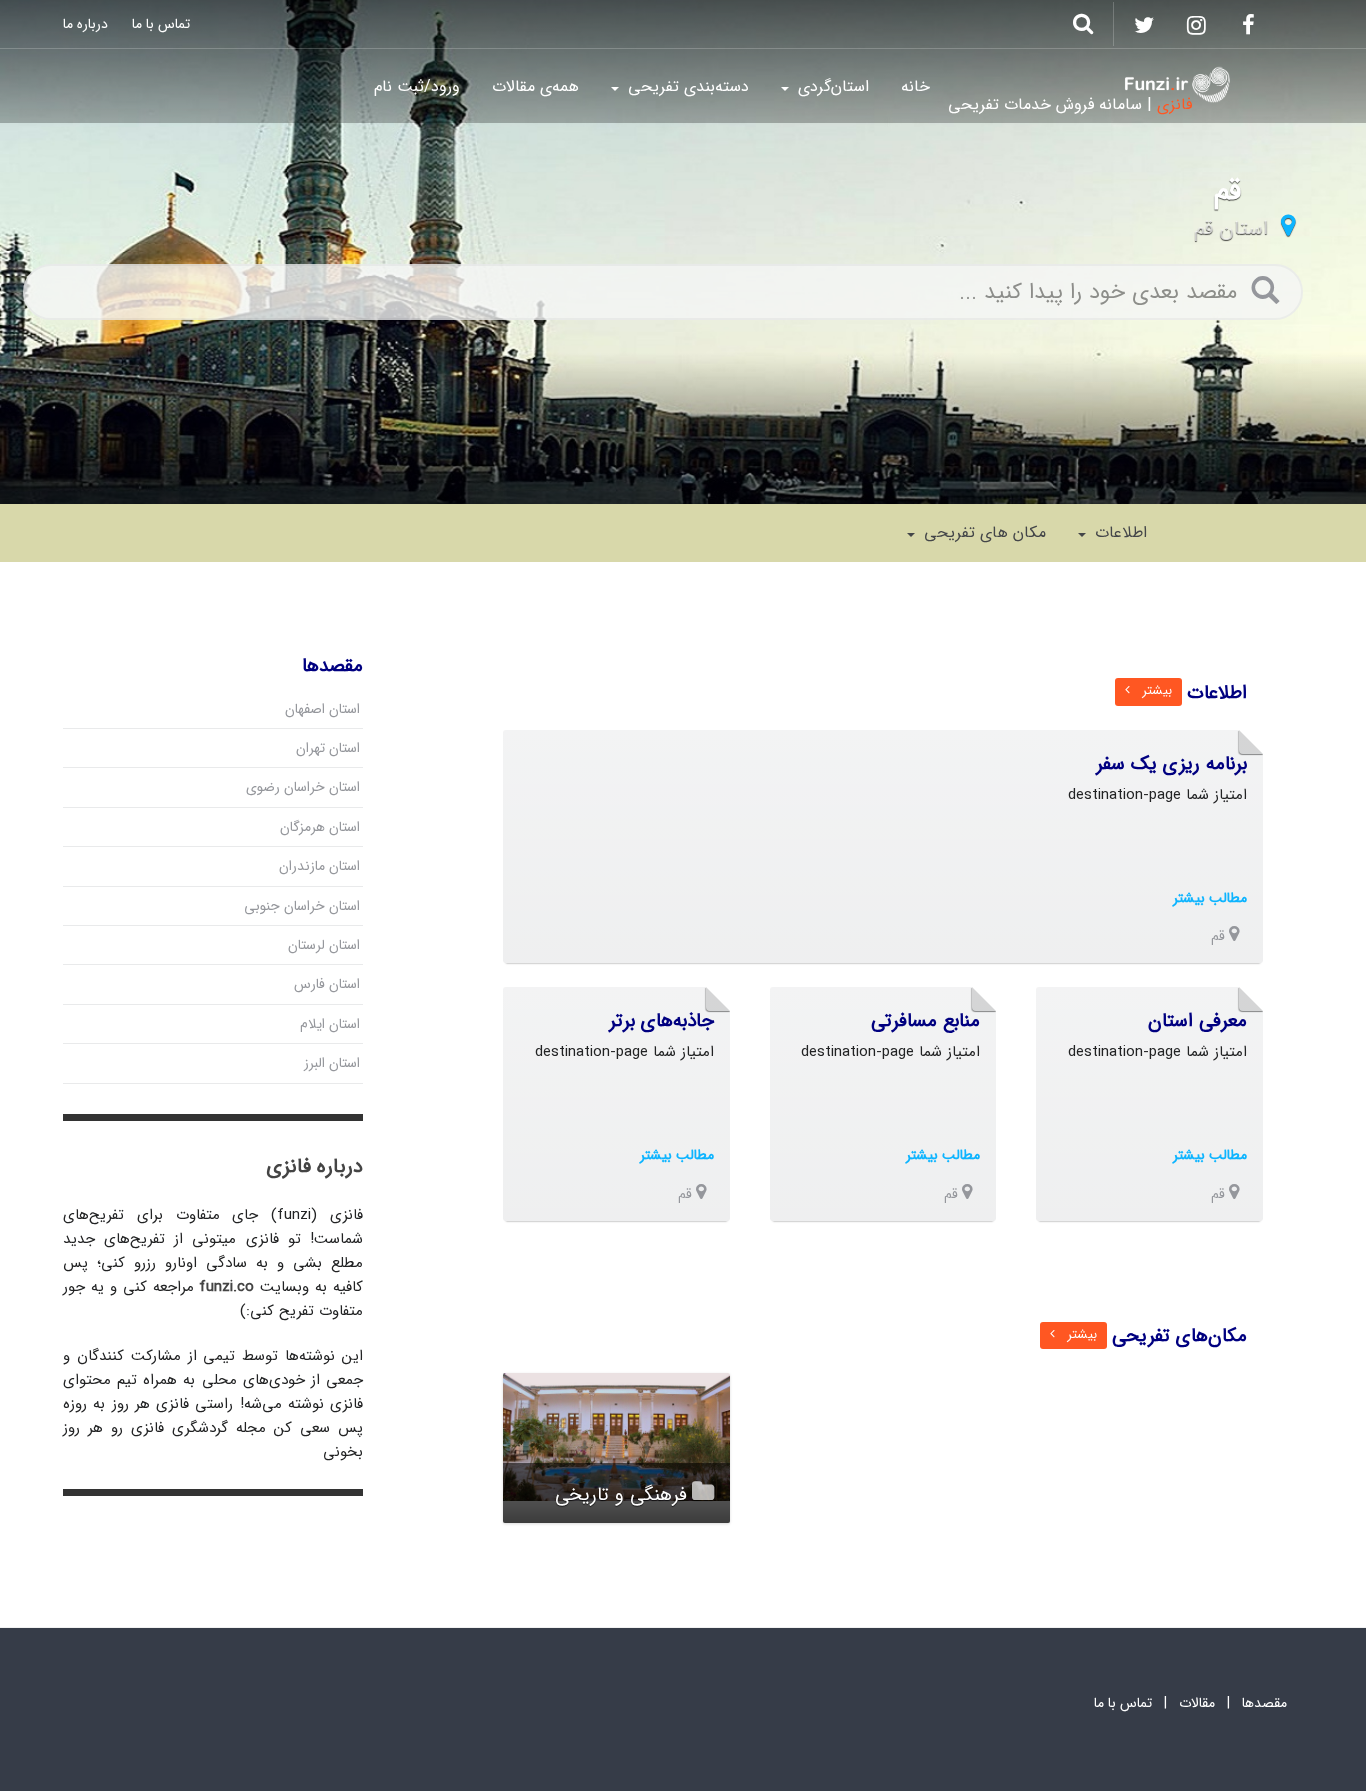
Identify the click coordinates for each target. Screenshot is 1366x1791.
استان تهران (328, 748)
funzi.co (226, 1287)
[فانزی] (1177, 85)
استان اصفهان (322, 709)
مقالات (1197, 1703)
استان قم (1231, 228)
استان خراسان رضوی (303, 787)
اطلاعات (1118, 532)
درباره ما (85, 24)
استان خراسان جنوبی (302, 906)
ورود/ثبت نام (417, 86)
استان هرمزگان (320, 827)
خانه (915, 86)
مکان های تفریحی (982, 532)
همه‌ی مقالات (535, 86)
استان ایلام (330, 1024)
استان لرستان (324, 945)
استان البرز (332, 1063)
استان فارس (327, 984)
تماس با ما (161, 24)
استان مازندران (319, 866)
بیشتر (1151, 690)
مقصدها (1264, 1703)
